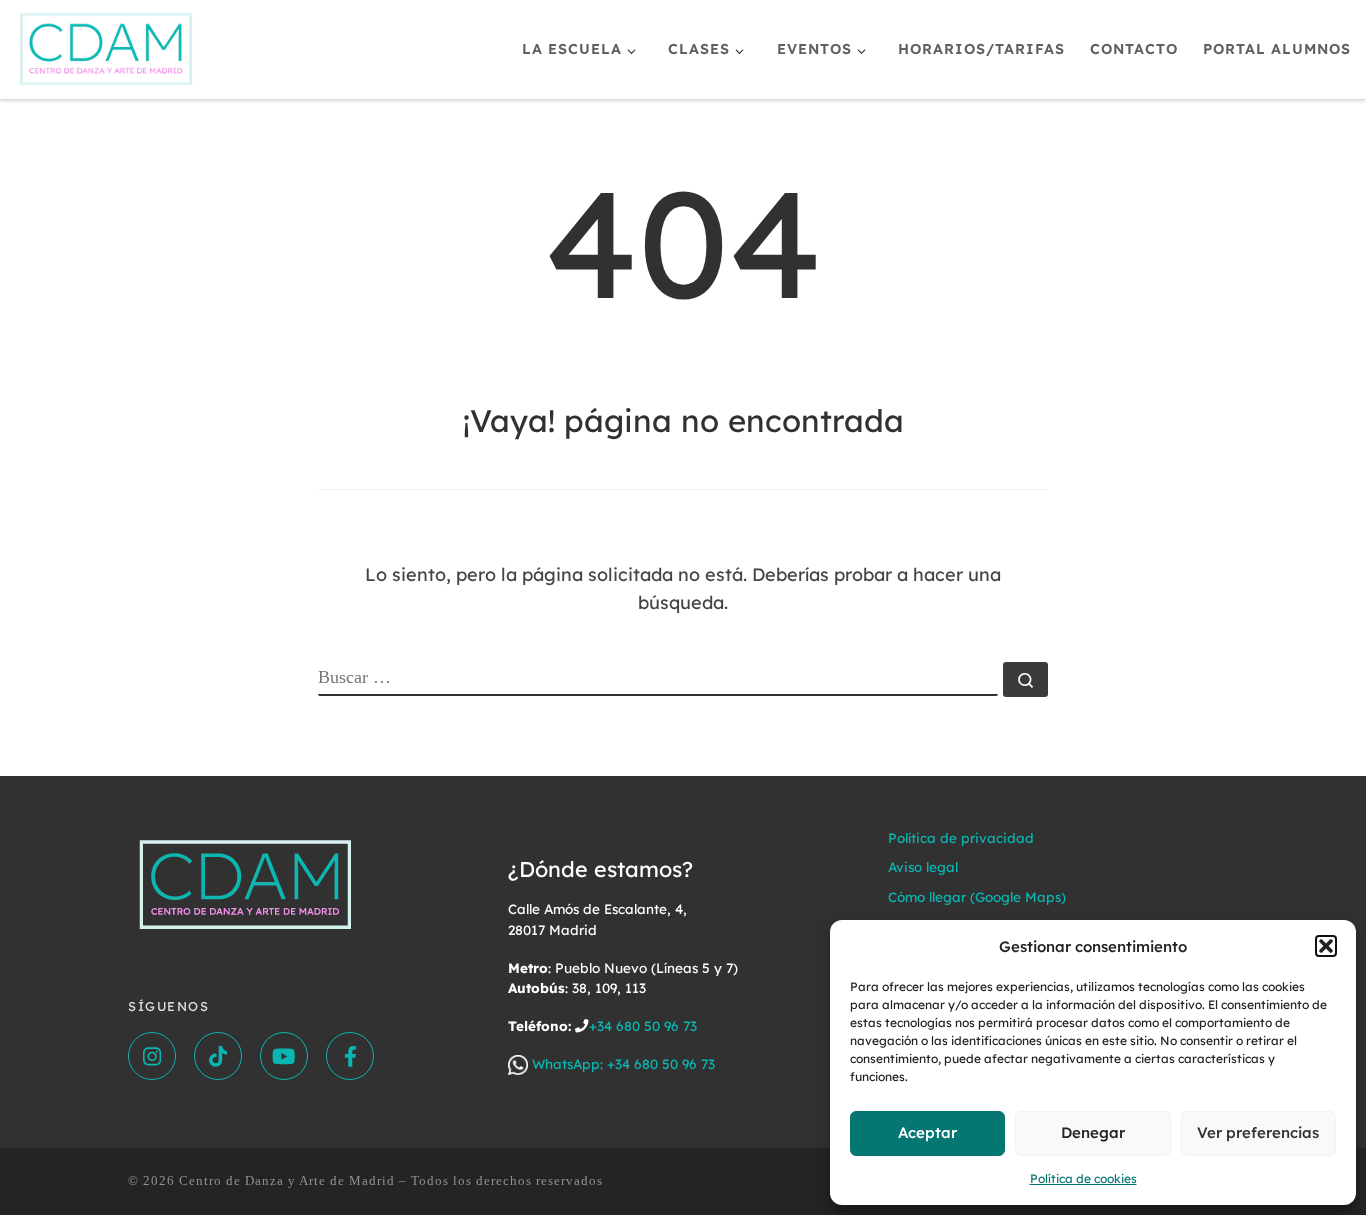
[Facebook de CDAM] (350, 1056)
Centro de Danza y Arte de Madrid (287, 1180)
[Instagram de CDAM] (152, 1056)
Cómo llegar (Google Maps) (977, 896)
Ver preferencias (1258, 1132)
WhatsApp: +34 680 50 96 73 (621, 1063)
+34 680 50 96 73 (643, 1025)
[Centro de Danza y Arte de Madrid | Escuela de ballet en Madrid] (106, 45)
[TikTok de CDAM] (218, 1056)
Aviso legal (923, 866)
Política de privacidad (961, 837)
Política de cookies (1083, 1178)
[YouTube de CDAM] (284, 1056)
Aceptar (927, 1132)
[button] (1326, 946)
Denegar (1093, 1132)
